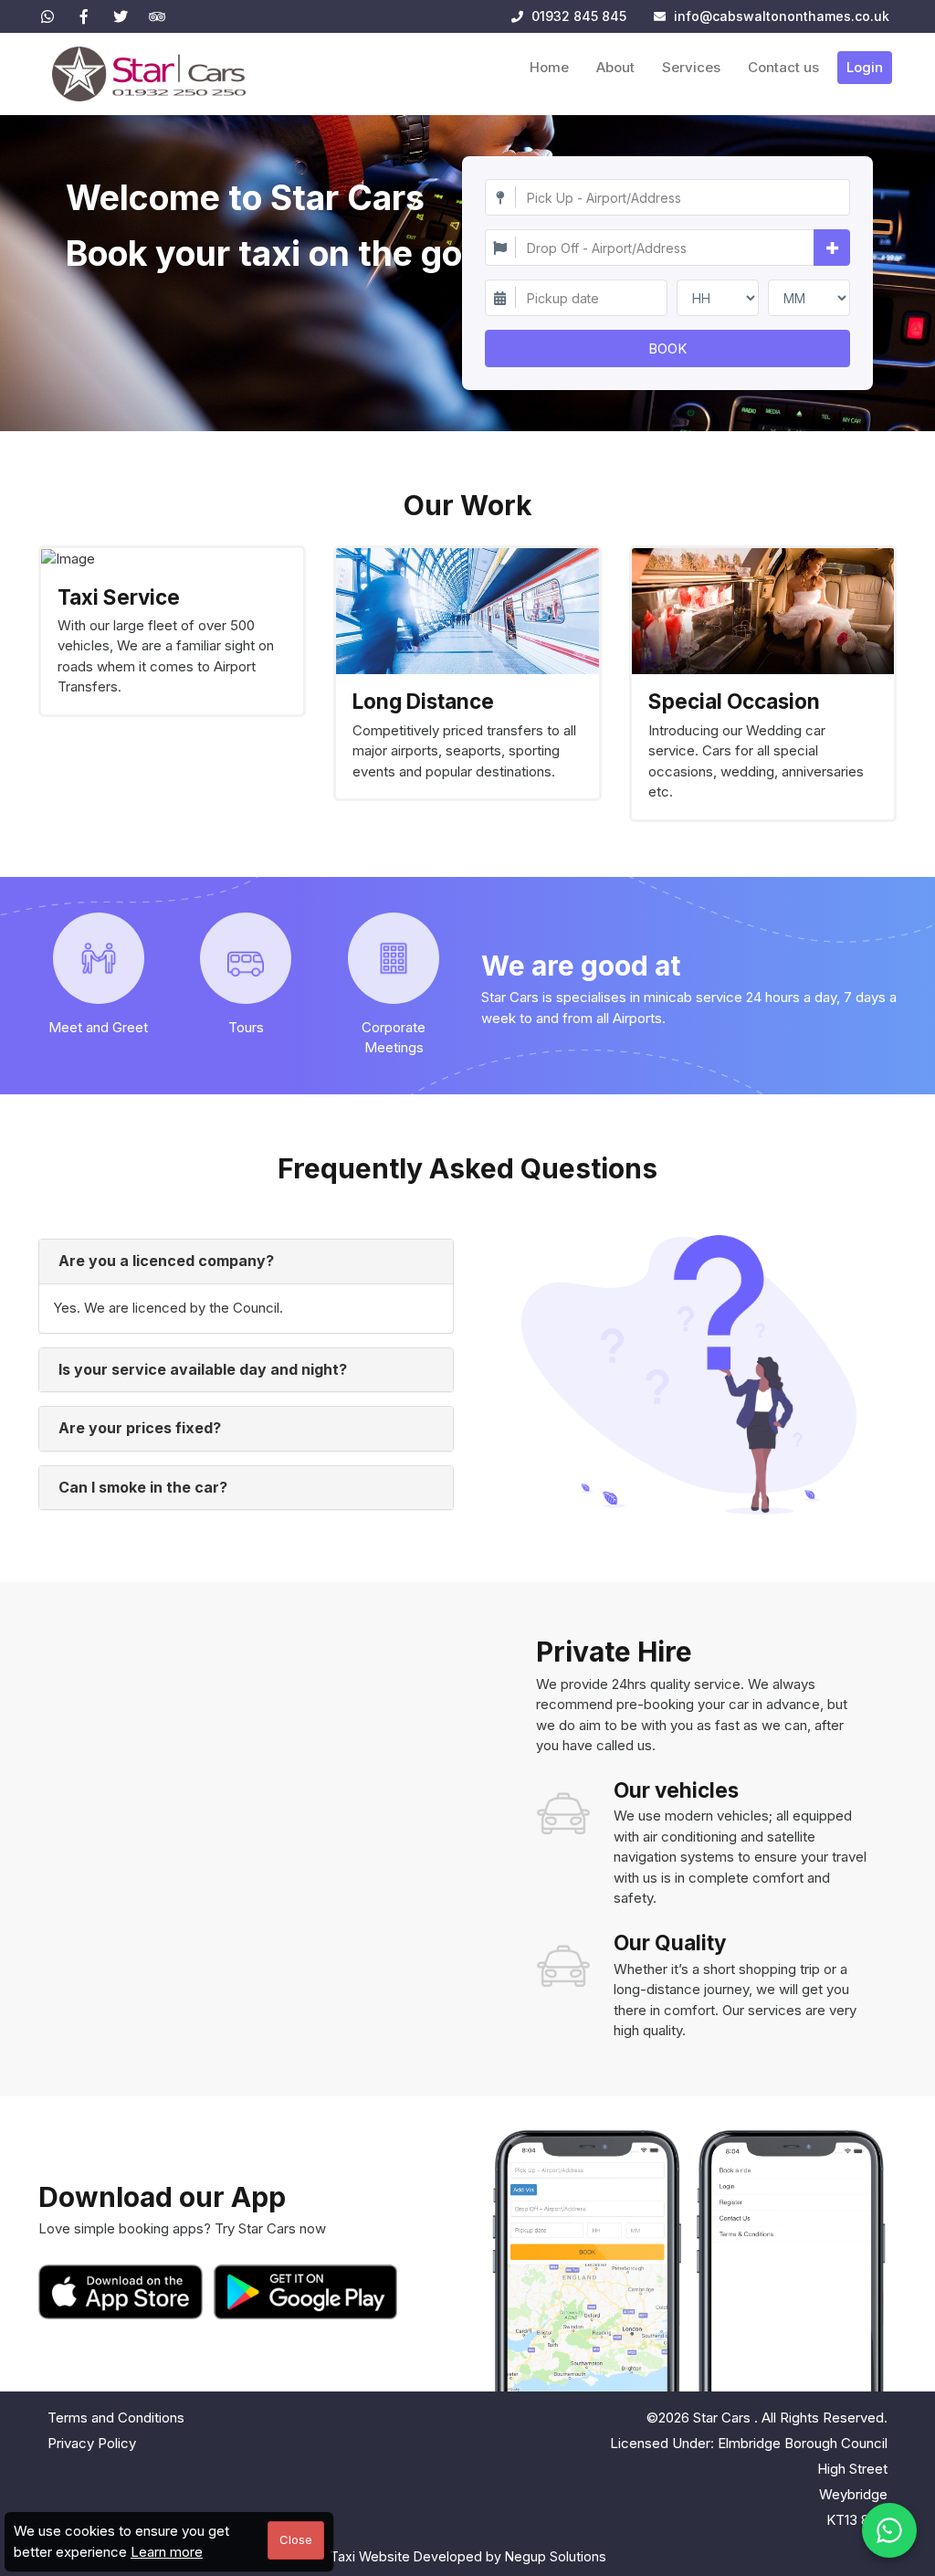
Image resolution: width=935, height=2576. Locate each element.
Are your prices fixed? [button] (140, 1428)
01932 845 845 (577, 16)
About (615, 67)
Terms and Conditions (116, 2418)
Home (549, 67)
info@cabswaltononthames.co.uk (782, 16)
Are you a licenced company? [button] (166, 1261)
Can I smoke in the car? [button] (143, 1487)
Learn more (167, 2552)
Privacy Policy (92, 2443)
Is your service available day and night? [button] (203, 1369)
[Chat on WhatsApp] (889, 2530)
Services (691, 67)
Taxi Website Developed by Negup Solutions (468, 2556)
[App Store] (124, 2292)
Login (865, 67)
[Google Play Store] (306, 2292)
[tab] (246, 1262)
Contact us (783, 67)
